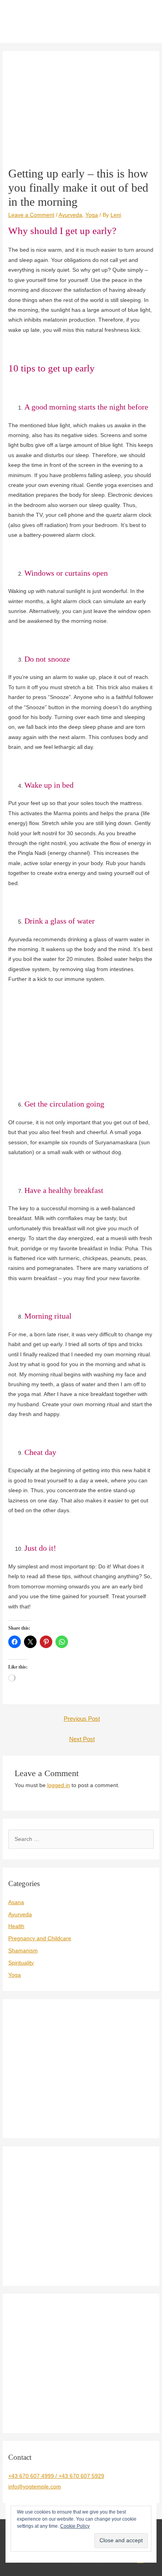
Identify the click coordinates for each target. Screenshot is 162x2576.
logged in (59, 1785)
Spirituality (21, 1963)
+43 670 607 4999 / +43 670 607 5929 (56, 2476)
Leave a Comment (31, 215)
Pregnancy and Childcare (40, 1938)
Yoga (92, 215)
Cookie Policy (75, 2526)
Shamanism (23, 1951)
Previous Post (82, 1719)
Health (16, 1926)
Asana (16, 1902)
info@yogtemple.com (35, 2487)
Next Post (82, 1739)
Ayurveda (70, 215)
